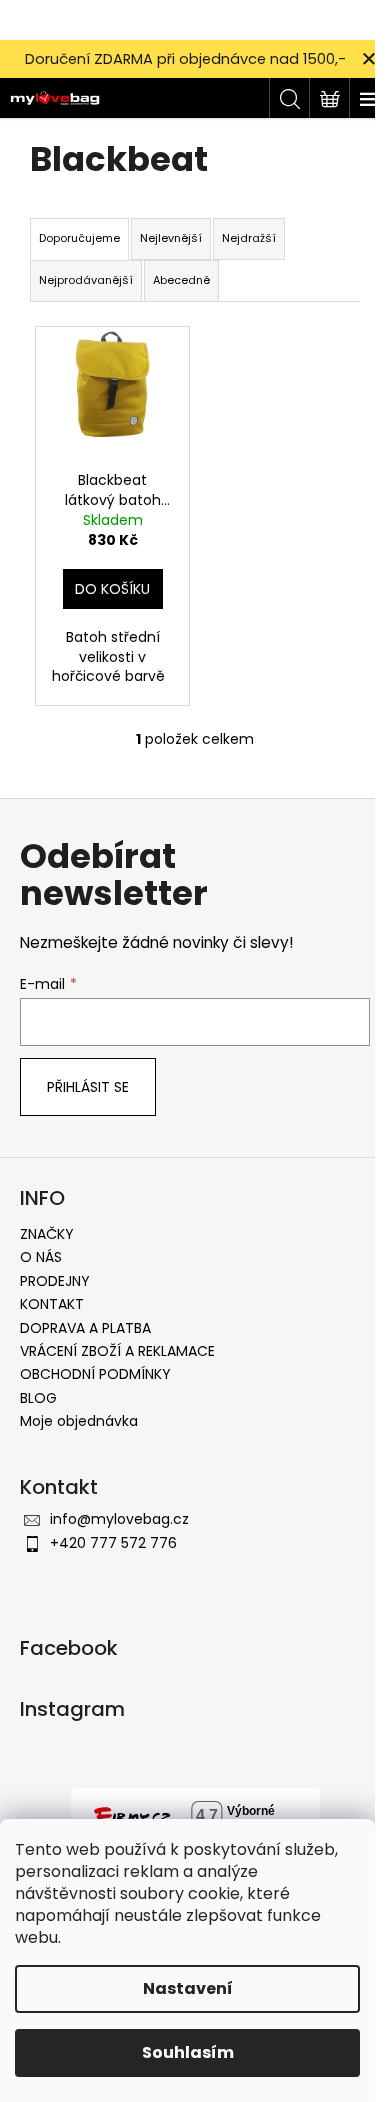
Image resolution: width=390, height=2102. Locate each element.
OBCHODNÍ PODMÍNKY (95, 1374)
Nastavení (188, 1988)
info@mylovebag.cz (119, 1519)
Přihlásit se (88, 1087)
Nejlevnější (171, 238)
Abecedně (181, 280)
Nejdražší (249, 238)
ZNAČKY (47, 1234)
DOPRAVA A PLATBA (85, 1328)
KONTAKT (52, 1304)
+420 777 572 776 (113, 1543)
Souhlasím (188, 2052)
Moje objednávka (79, 1421)
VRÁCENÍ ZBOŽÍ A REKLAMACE (117, 1351)
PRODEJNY (55, 1281)
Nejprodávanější (86, 280)
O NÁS (41, 1257)
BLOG (38, 1398)
